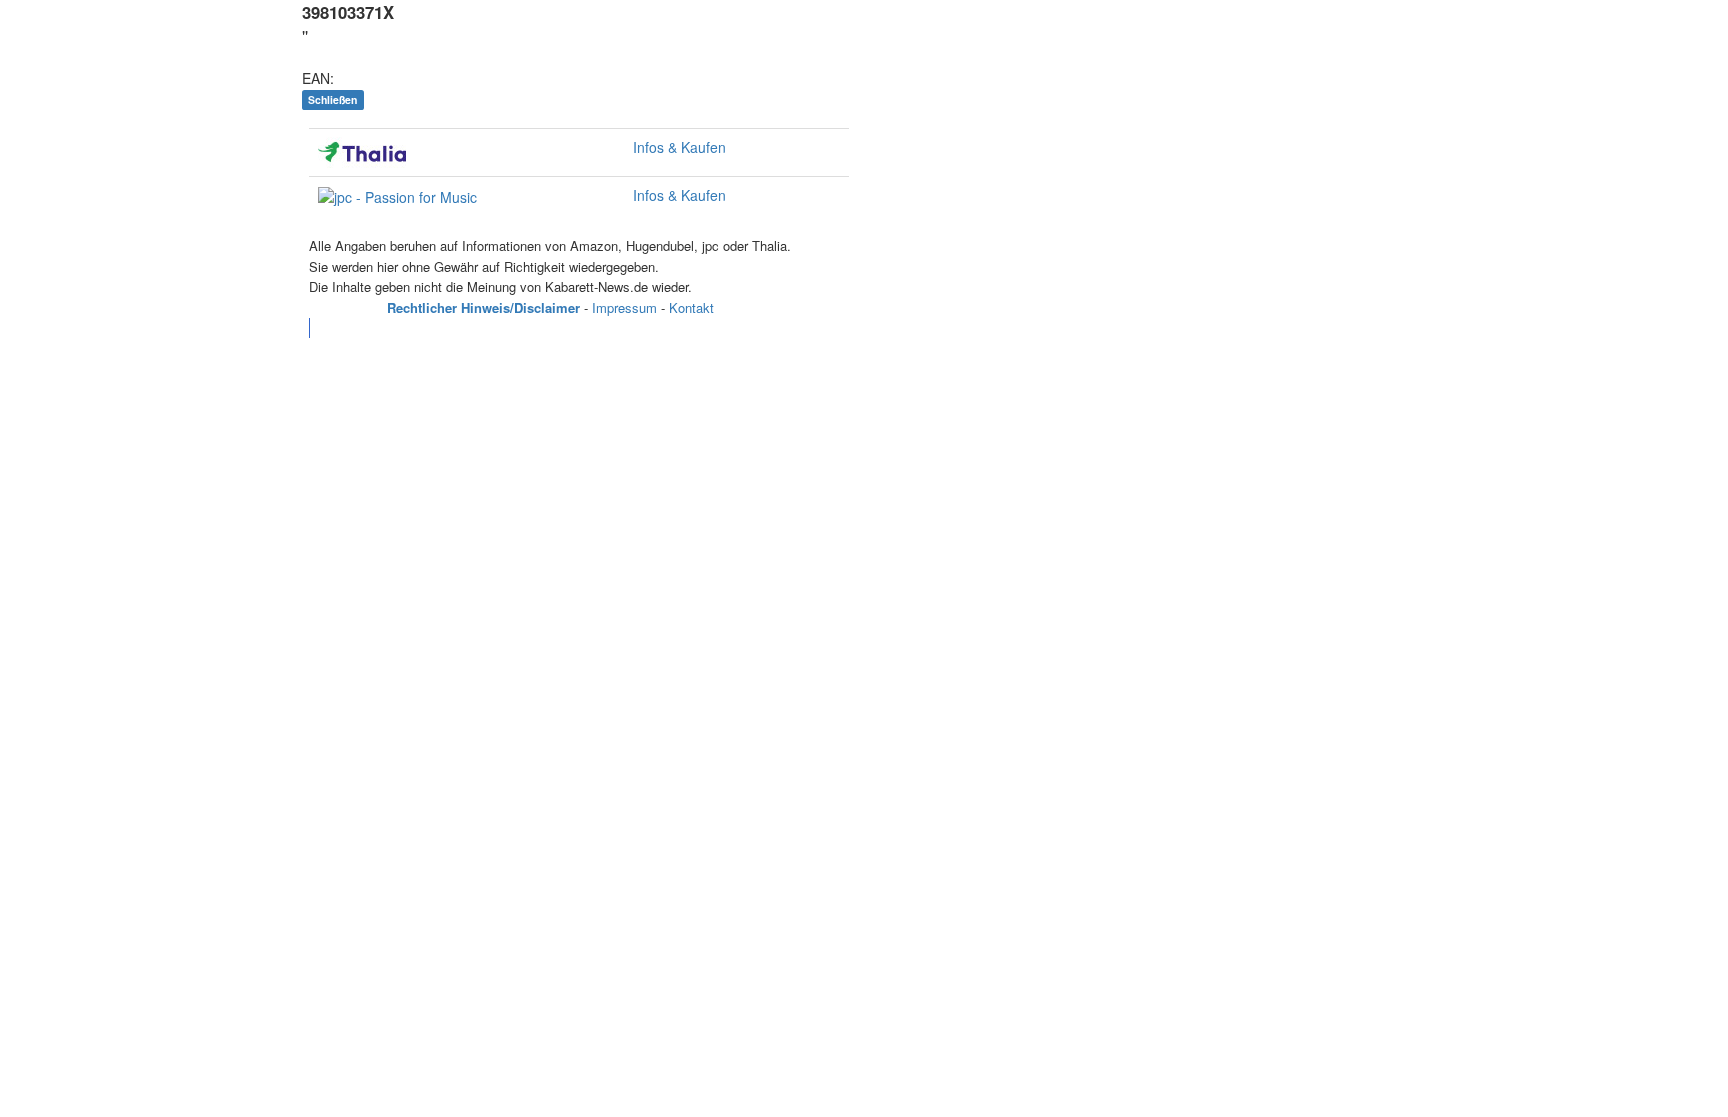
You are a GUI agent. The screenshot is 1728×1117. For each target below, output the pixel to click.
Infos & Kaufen (679, 147)
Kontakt (691, 307)
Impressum (624, 307)
